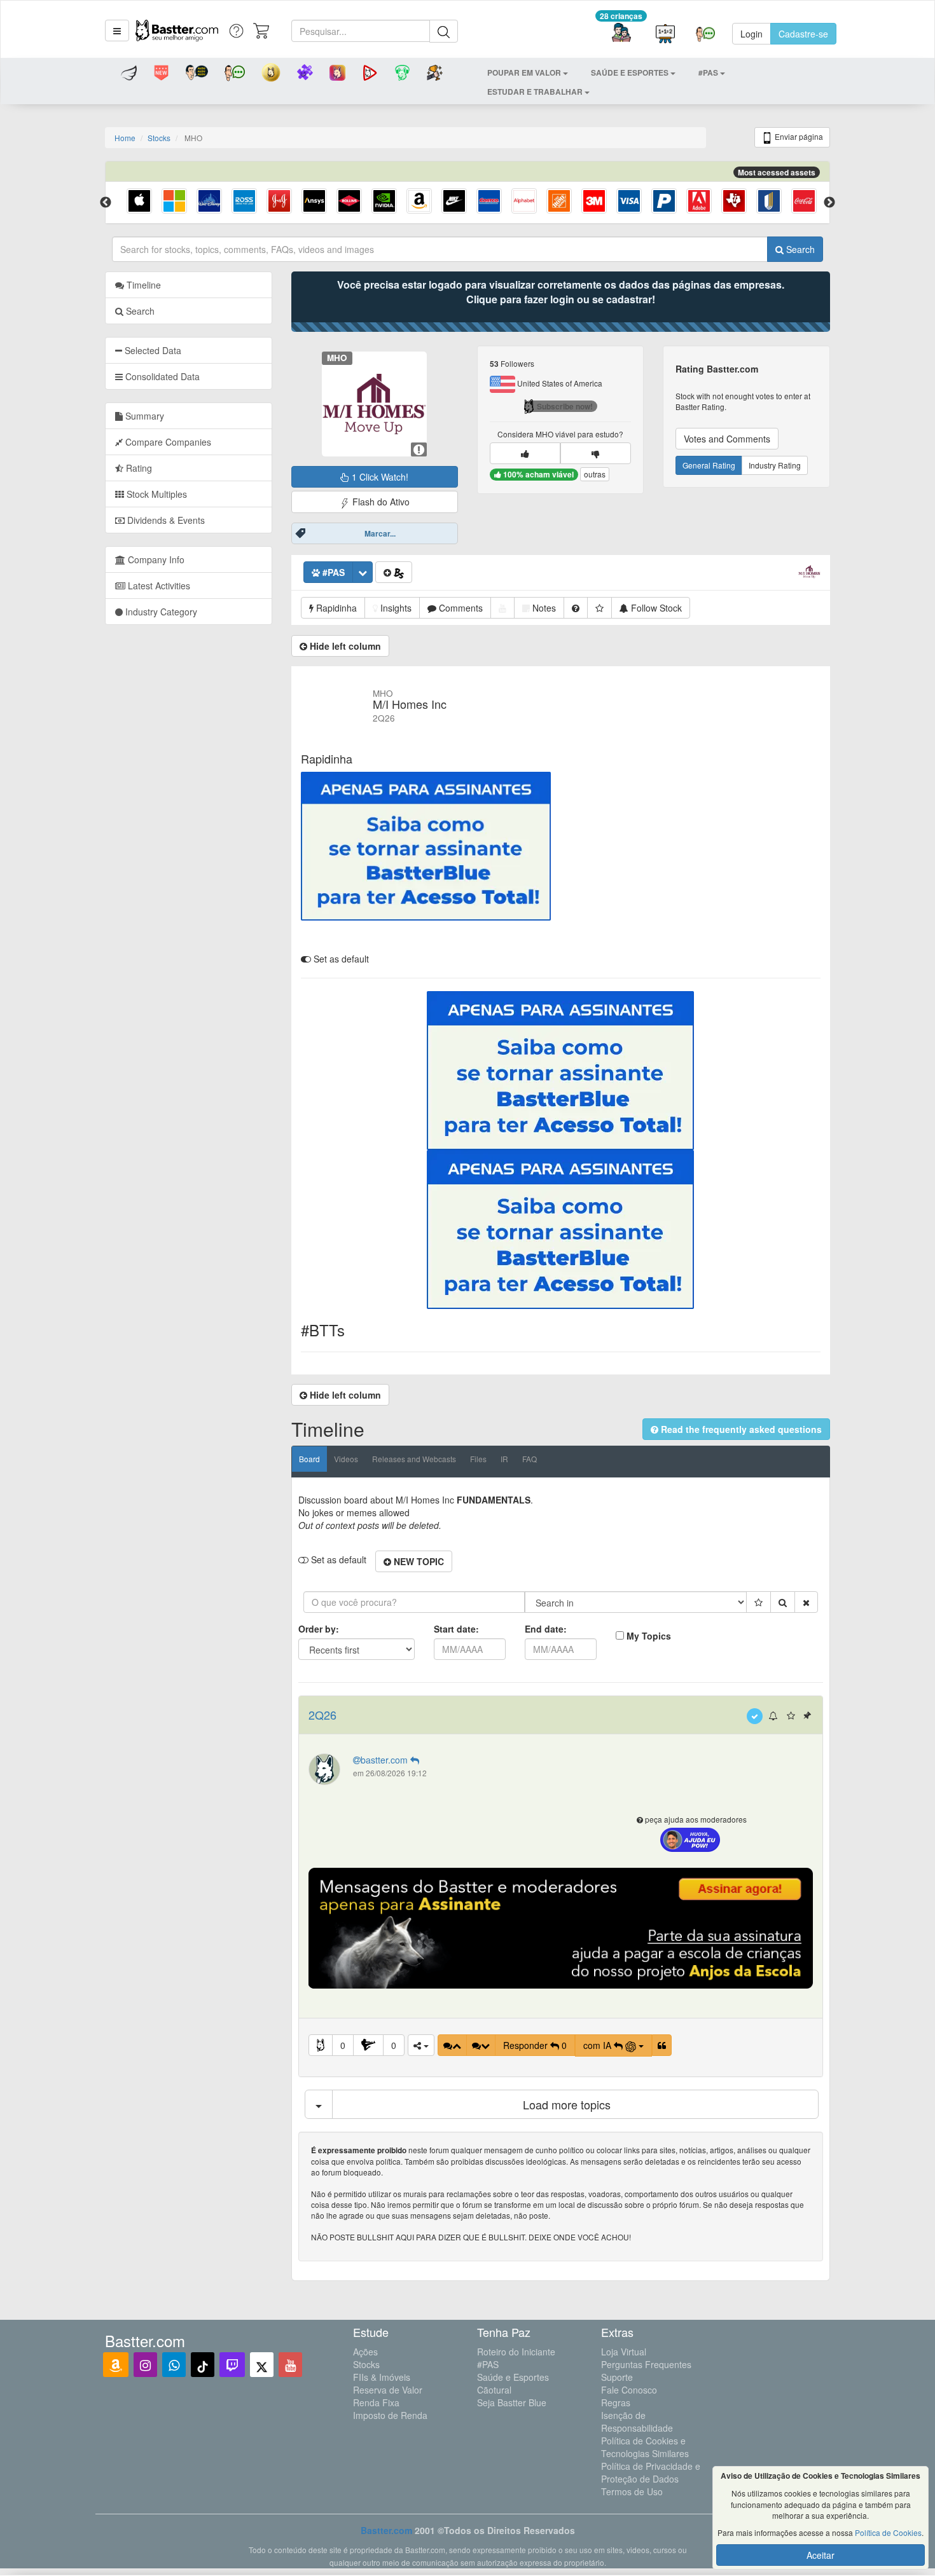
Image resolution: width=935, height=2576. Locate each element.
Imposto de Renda (390, 2415)
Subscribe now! (565, 406)
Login (751, 34)
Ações (365, 2352)
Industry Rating (775, 465)
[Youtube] (290, 2365)
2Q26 (322, 1715)
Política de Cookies (888, 2532)
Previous (106, 203)
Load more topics (567, 2104)
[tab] (189, 350)
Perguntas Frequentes (646, 2364)
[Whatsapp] (174, 2365)
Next (829, 203)
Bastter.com (386, 2530)
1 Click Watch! (379, 477)
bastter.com (385, 1760)
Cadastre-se (803, 34)
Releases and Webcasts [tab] (414, 1459)
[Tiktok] (203, 2365)
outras (595, 474)
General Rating (709, 465)
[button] (117, 31)
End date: (546, 1629)
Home (125, 138)
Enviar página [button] (798, 136)
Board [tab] (309, 1459)
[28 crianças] (621, 34)
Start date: (456, 1629)
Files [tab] (478, 1459)
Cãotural (494, 2390)
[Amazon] (116, 2365)
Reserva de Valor (388, 2390)
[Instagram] (145, 2365)
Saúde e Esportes (513, 2377)
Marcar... (380, 533)
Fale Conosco (629, 2390)
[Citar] (662, 2045)
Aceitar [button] (821, 2555)
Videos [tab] (346, 1459)
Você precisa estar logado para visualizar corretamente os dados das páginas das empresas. (561, 292)
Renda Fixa (376, 2402)
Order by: (319, 1629)
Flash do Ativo (380, 502)
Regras (616, 2402)
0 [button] (343, 2045)
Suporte (617, 2377)
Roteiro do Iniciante (516, 2352)
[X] (262, 2365)
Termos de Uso (632, 2491)
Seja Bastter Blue (512, 2402)
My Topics (649, 1636)
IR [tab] (504, 1459)
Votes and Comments (727, 439)
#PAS (488, 2364)
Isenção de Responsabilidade (637, 2422)
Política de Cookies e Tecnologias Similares (645, 2447)
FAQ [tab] (530, 1459)
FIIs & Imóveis (382, 2377)
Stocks (159, 138)
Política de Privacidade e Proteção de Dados (651, 2472)
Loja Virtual (624, 2352)
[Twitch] (232, 2365)
